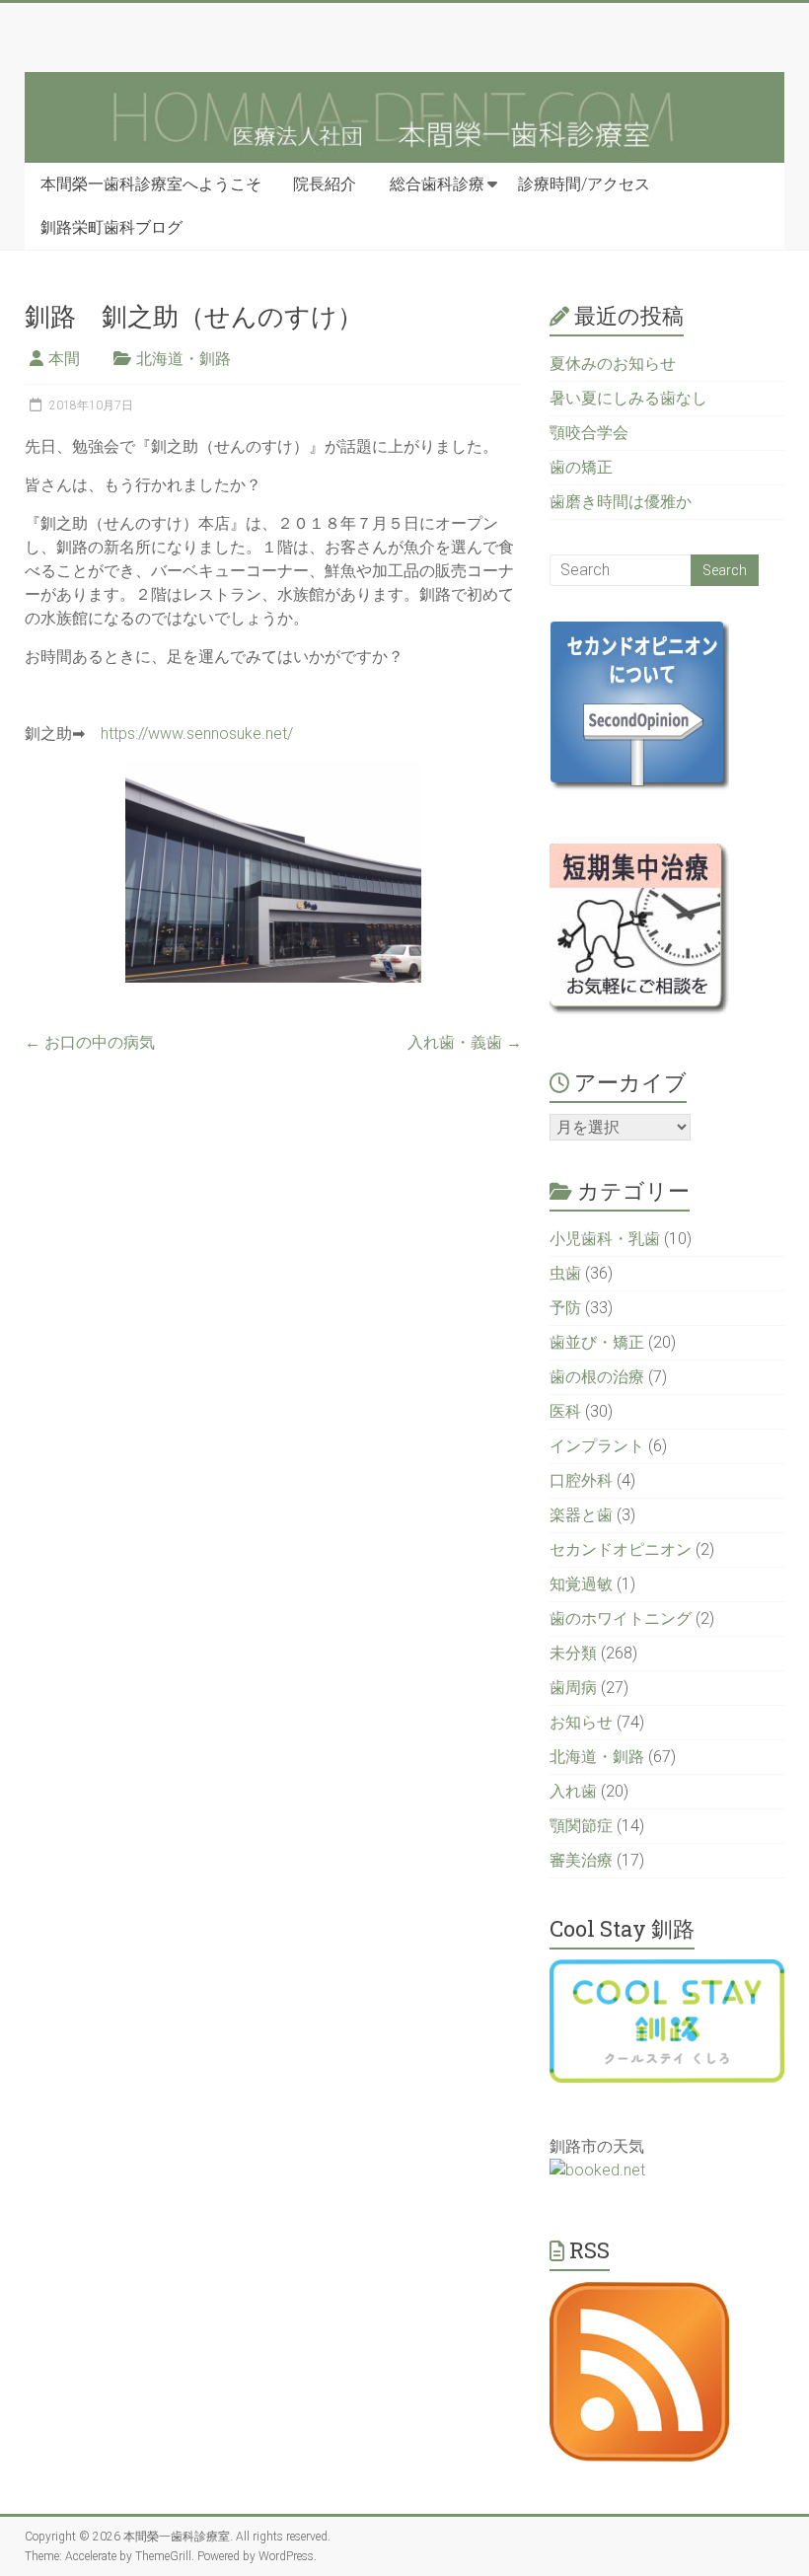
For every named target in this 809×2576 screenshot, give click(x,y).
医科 (565, 1411)
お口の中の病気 (90, 1042)
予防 (565, 1308)
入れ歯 (573, 1791)
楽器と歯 (581, 1515)
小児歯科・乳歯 (605, 1239)
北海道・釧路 (184, 359)
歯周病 (573, 1688)
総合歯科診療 (437, 184)
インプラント (597, 1446)
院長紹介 (325, 184)
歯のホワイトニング (621, 1619)
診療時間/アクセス (584, 184)
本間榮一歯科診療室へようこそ (151, 184)
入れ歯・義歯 (465, 1042)
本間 (64, 359)
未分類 (573, 1653)
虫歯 (565, 1273)
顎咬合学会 (589, 433)
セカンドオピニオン (621, 1549)
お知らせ (581, 1722)
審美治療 (581, 1860)
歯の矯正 (581, 467)
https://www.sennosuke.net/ (197, 734)
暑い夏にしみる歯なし (628, 398)
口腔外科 (581, 1480)
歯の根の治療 (597, 1377)
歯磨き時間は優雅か (621, 502)
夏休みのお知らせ (613, 364)
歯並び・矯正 (597, 1342)
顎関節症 (581, 1826)
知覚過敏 (581, 1584)
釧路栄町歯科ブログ (111, 227)
